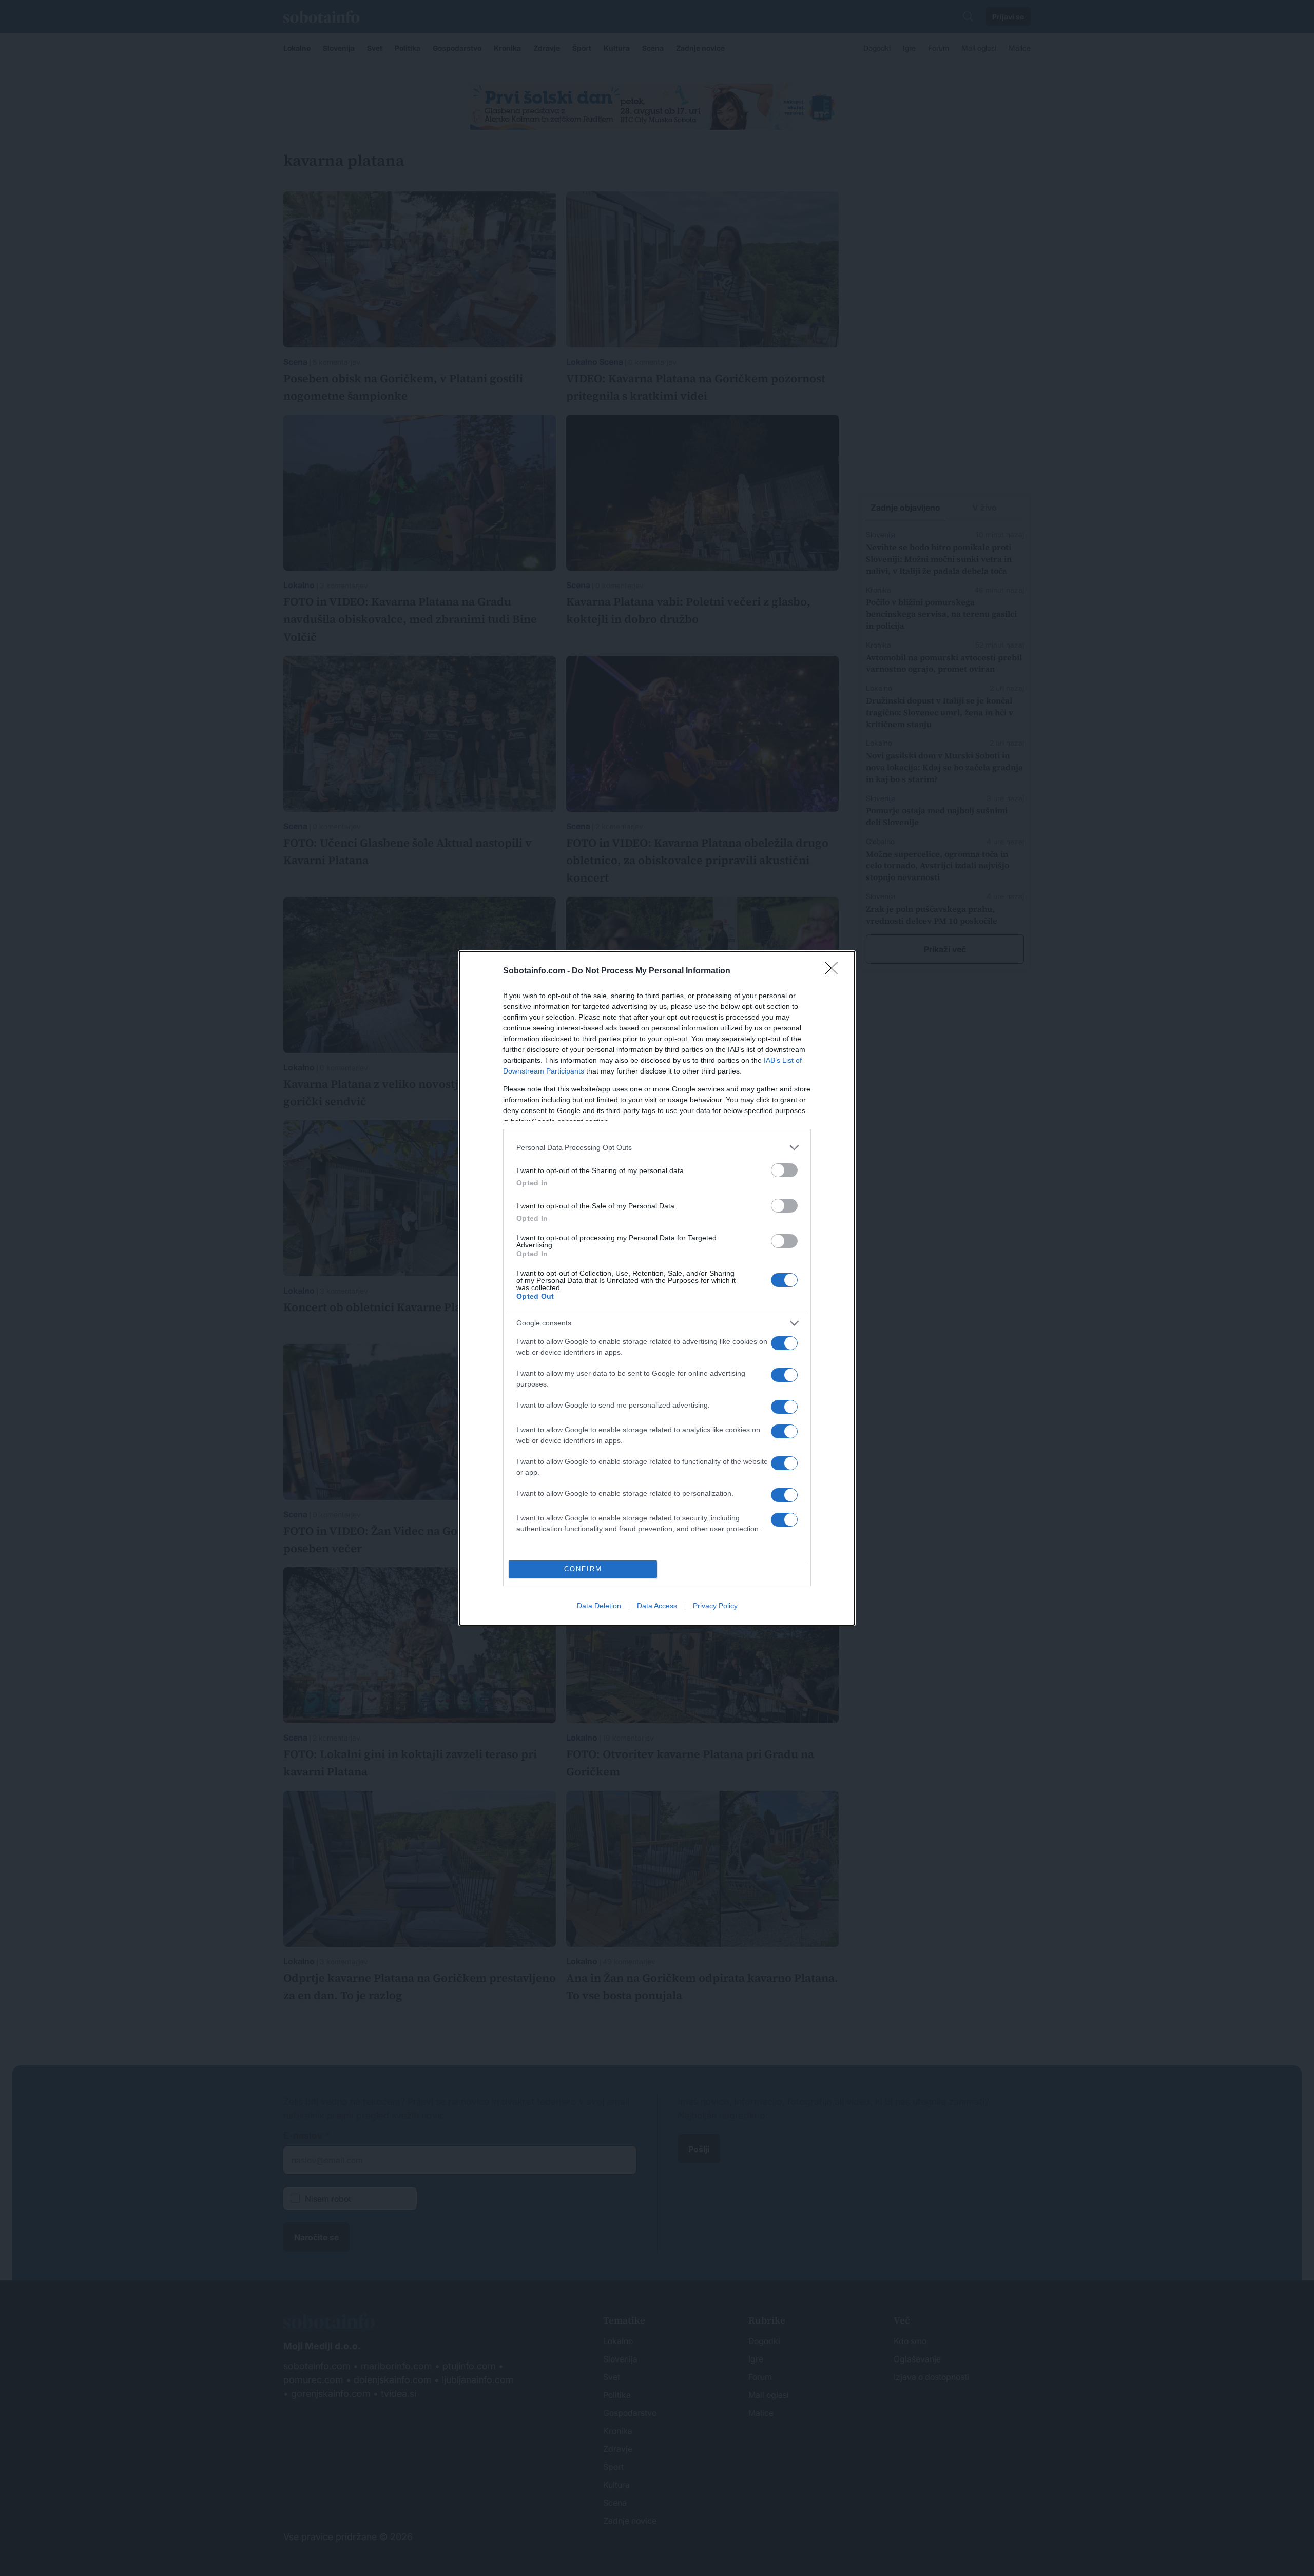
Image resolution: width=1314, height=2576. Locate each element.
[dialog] (657, 1288)
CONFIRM (583, 1569)
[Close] (835, 971)
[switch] (784, 1170)
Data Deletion (599, 1606)
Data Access (657, 1606)
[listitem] (657, 1148)
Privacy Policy (715, 1606)
